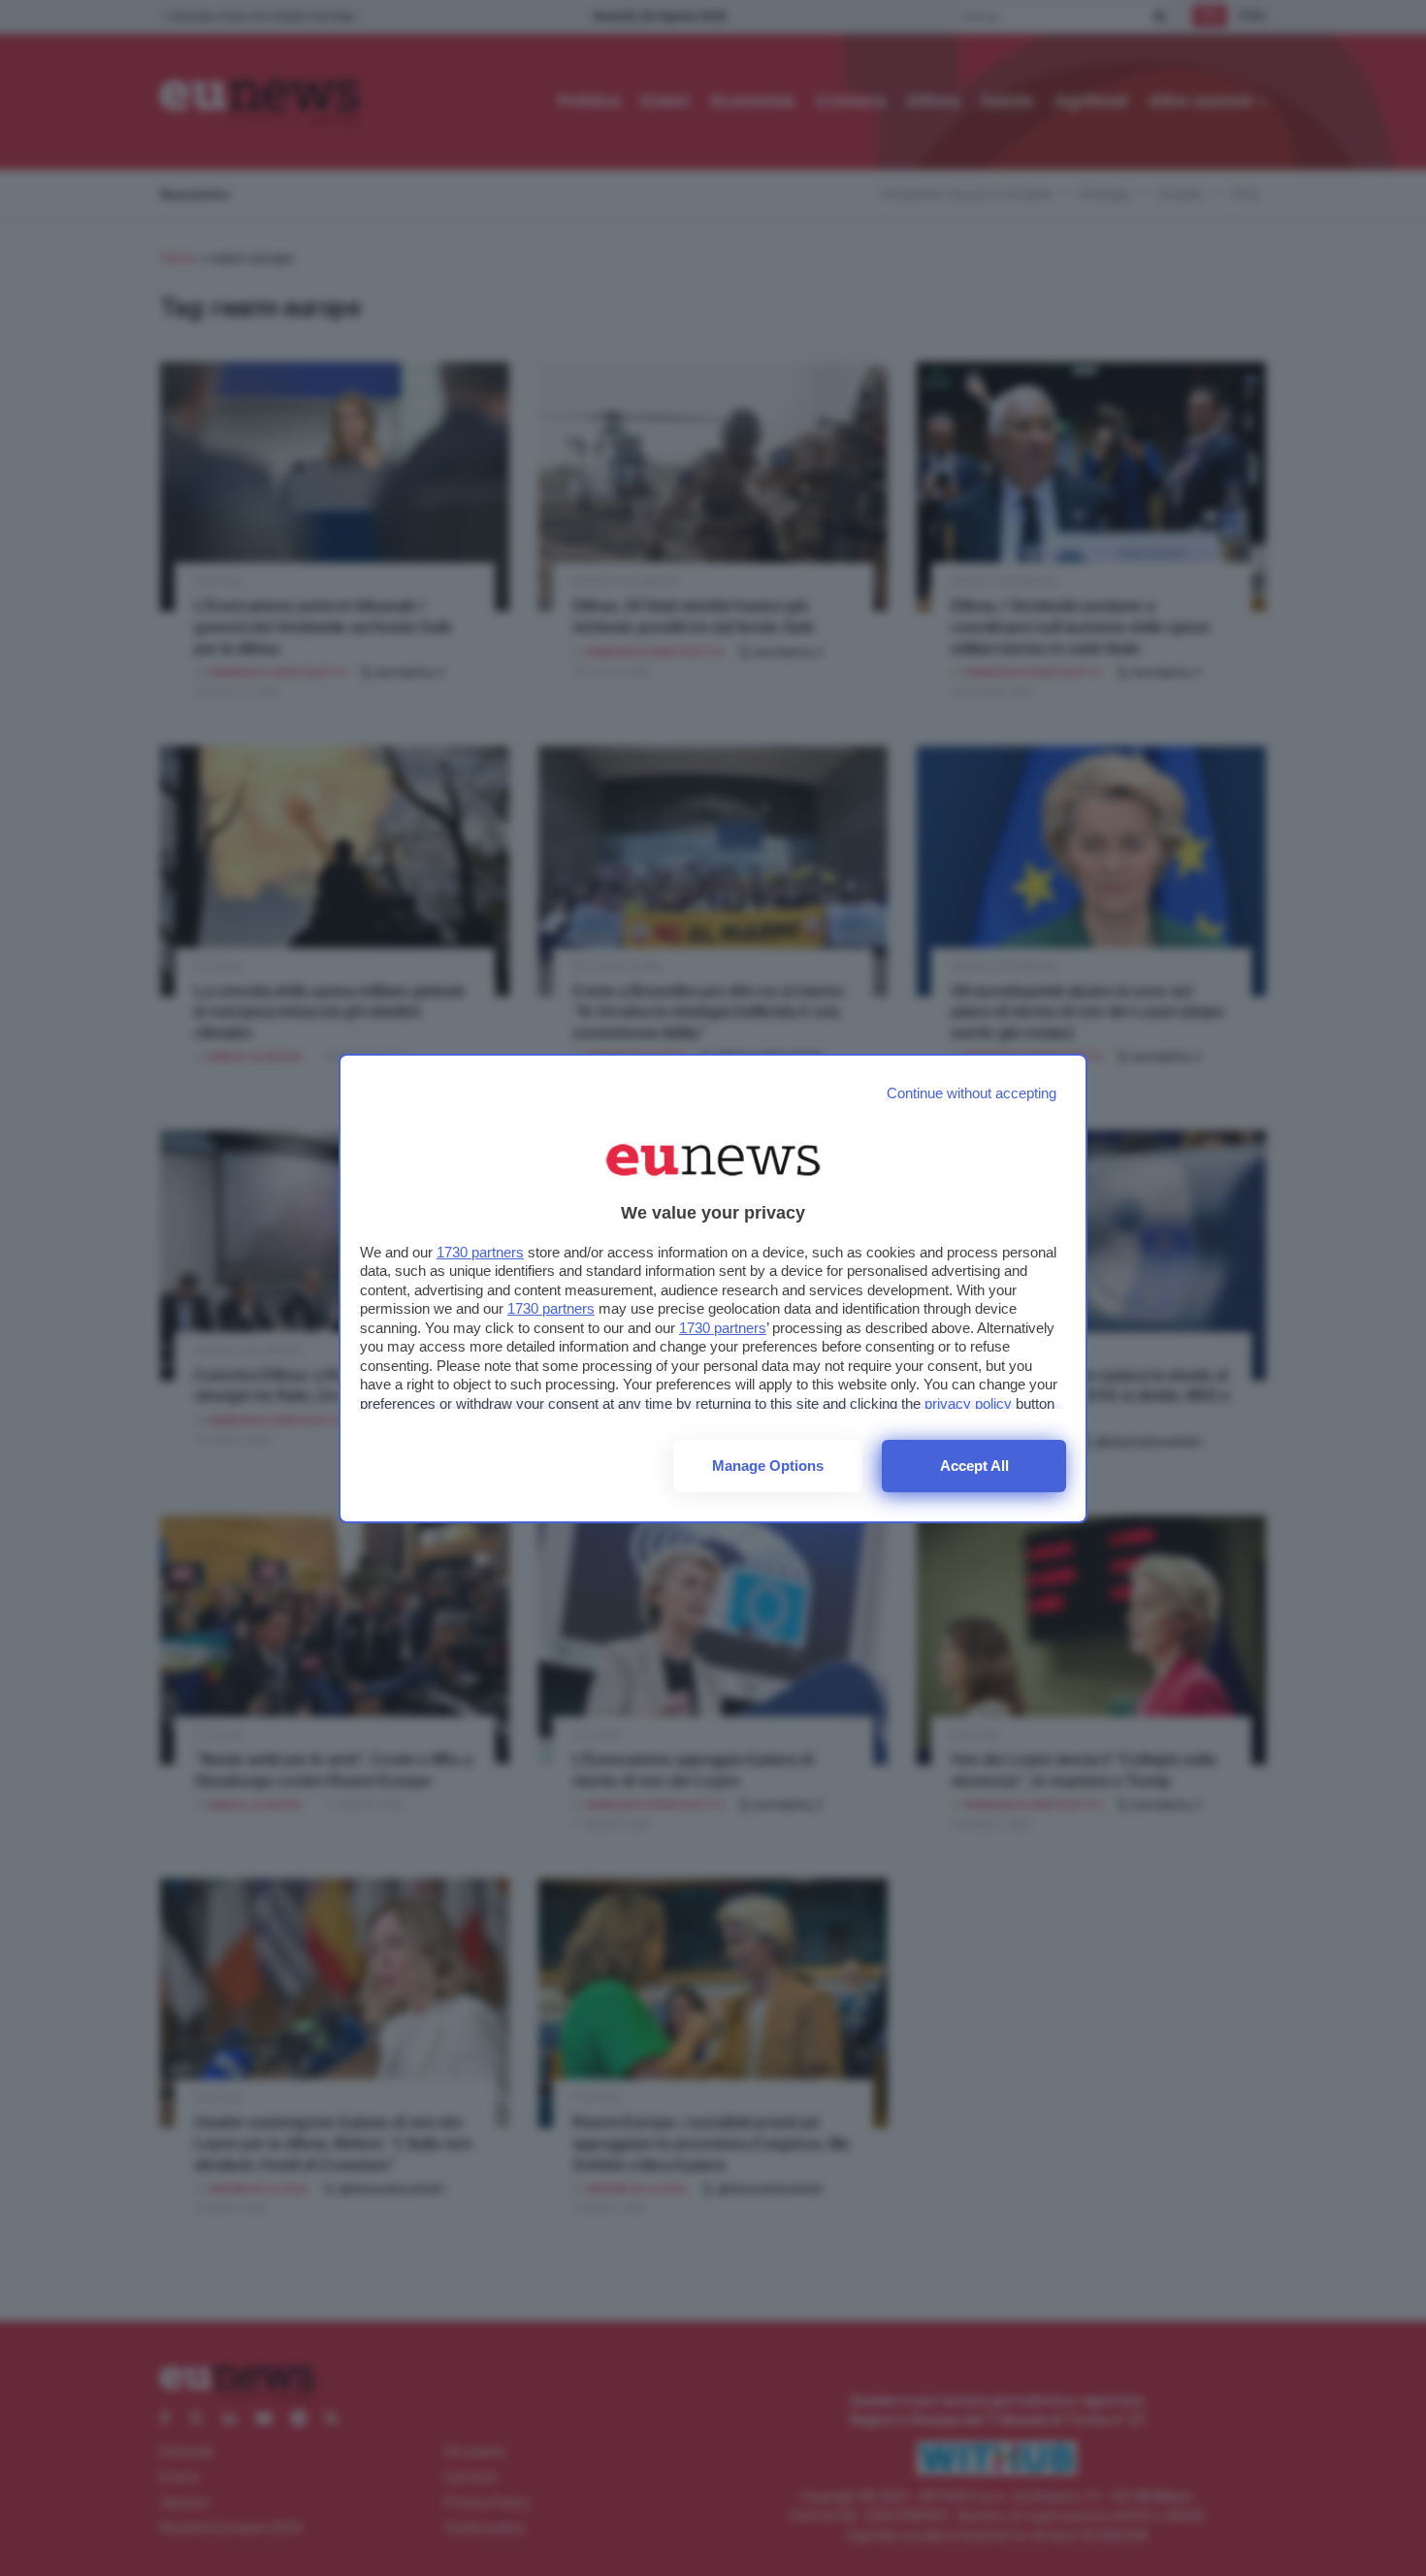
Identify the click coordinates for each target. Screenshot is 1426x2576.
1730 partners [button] (480, 1252)
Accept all (974, 1466)
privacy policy (968, 1403)
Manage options (768, 1466)
